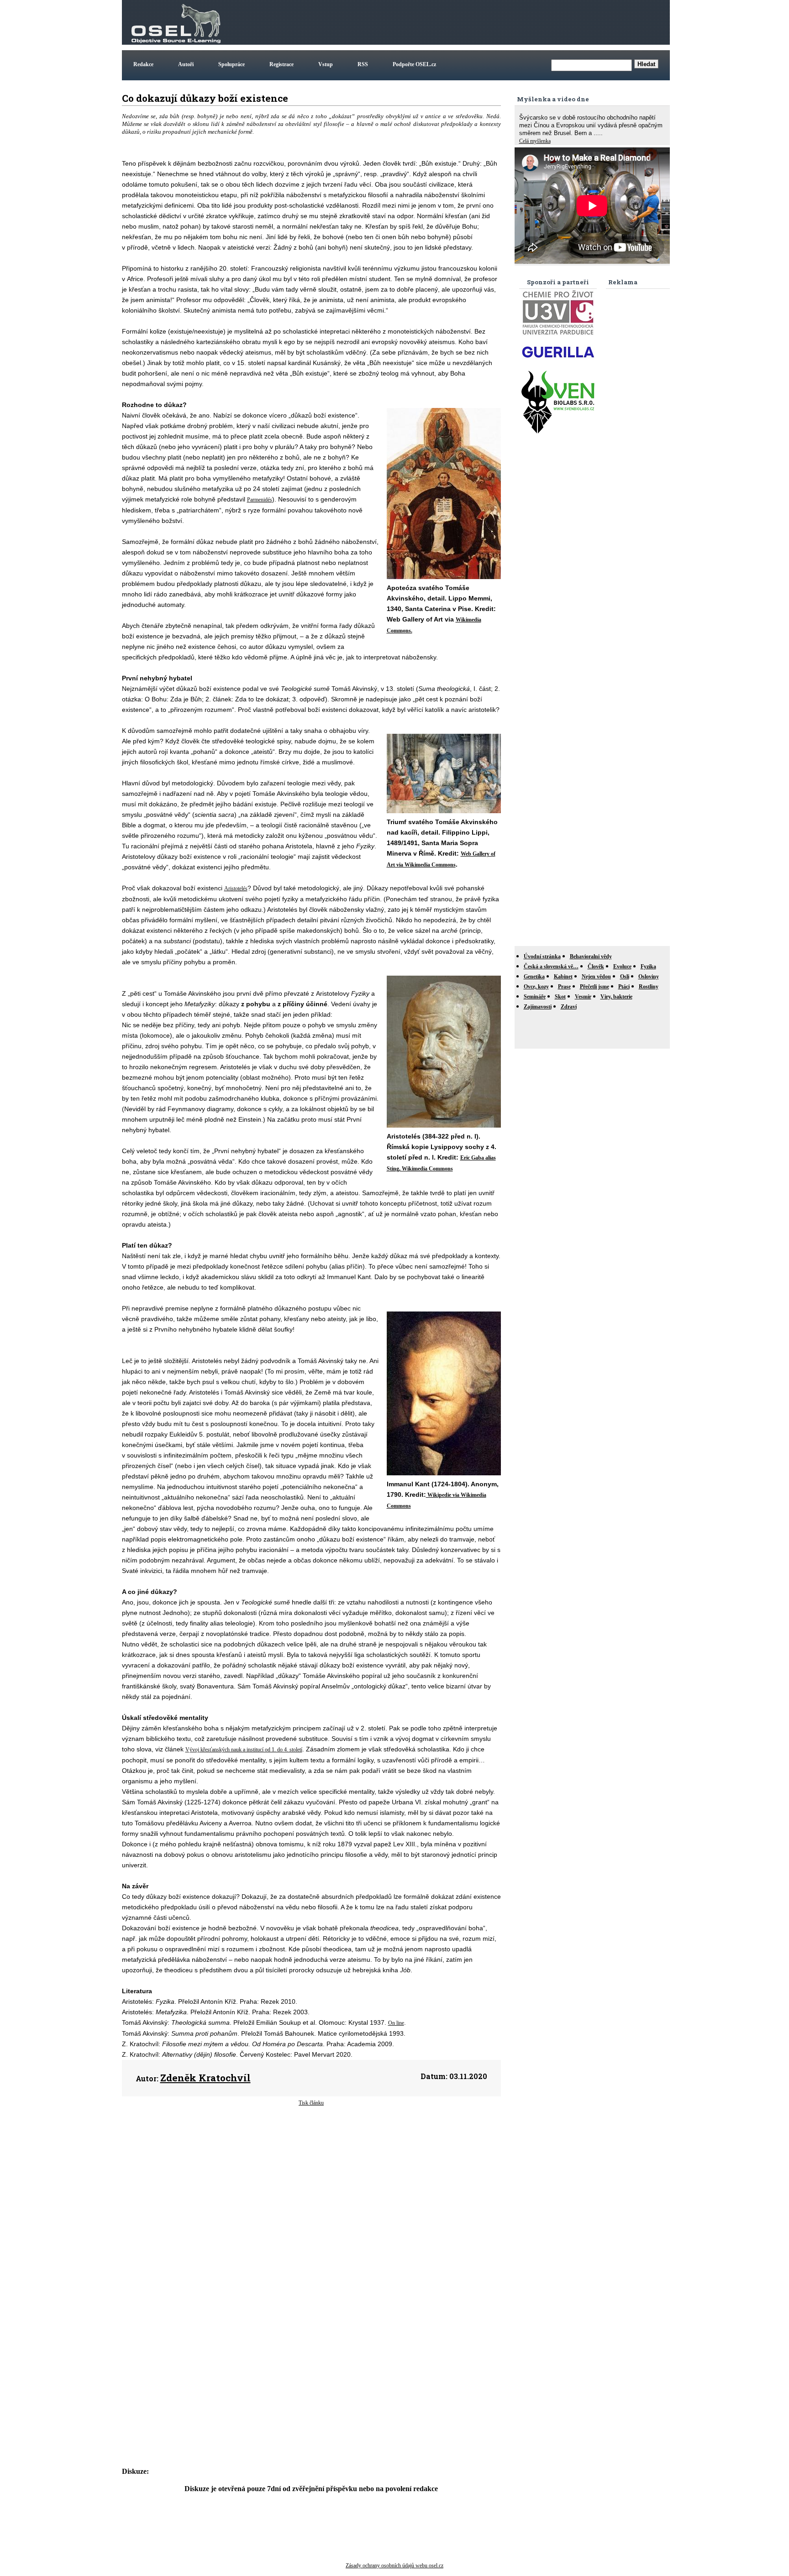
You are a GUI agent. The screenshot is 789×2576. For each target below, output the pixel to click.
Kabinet (563, 977)
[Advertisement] (502, 22)
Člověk (596, 967)
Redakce (143, 64)
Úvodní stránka (542, 956)
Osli (625, 977)
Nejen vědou (596, 977)
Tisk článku (311, 2103)
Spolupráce (231, 64)
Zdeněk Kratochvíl (205, 2078)
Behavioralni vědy (591, 956)
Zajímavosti (538, 1007)
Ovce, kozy (536, 987)
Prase (564, 987)
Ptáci (624, 987)
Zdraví (569, 1007)
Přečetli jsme (594, 987)
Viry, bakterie (616, 997)
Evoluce (622, 967)
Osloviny (649, 977)
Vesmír (583, 997)
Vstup (326, 64)
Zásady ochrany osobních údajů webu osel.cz (394, 2566)
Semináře (535, 997)
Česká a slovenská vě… (551, 967)
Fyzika (648, 967)
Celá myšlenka (535, 141)
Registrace (281, 64)
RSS (363, 64)
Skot (560, 997)
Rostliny (649, 987)
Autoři (186, 64)
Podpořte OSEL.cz (414, 64)
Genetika (534, 977)
